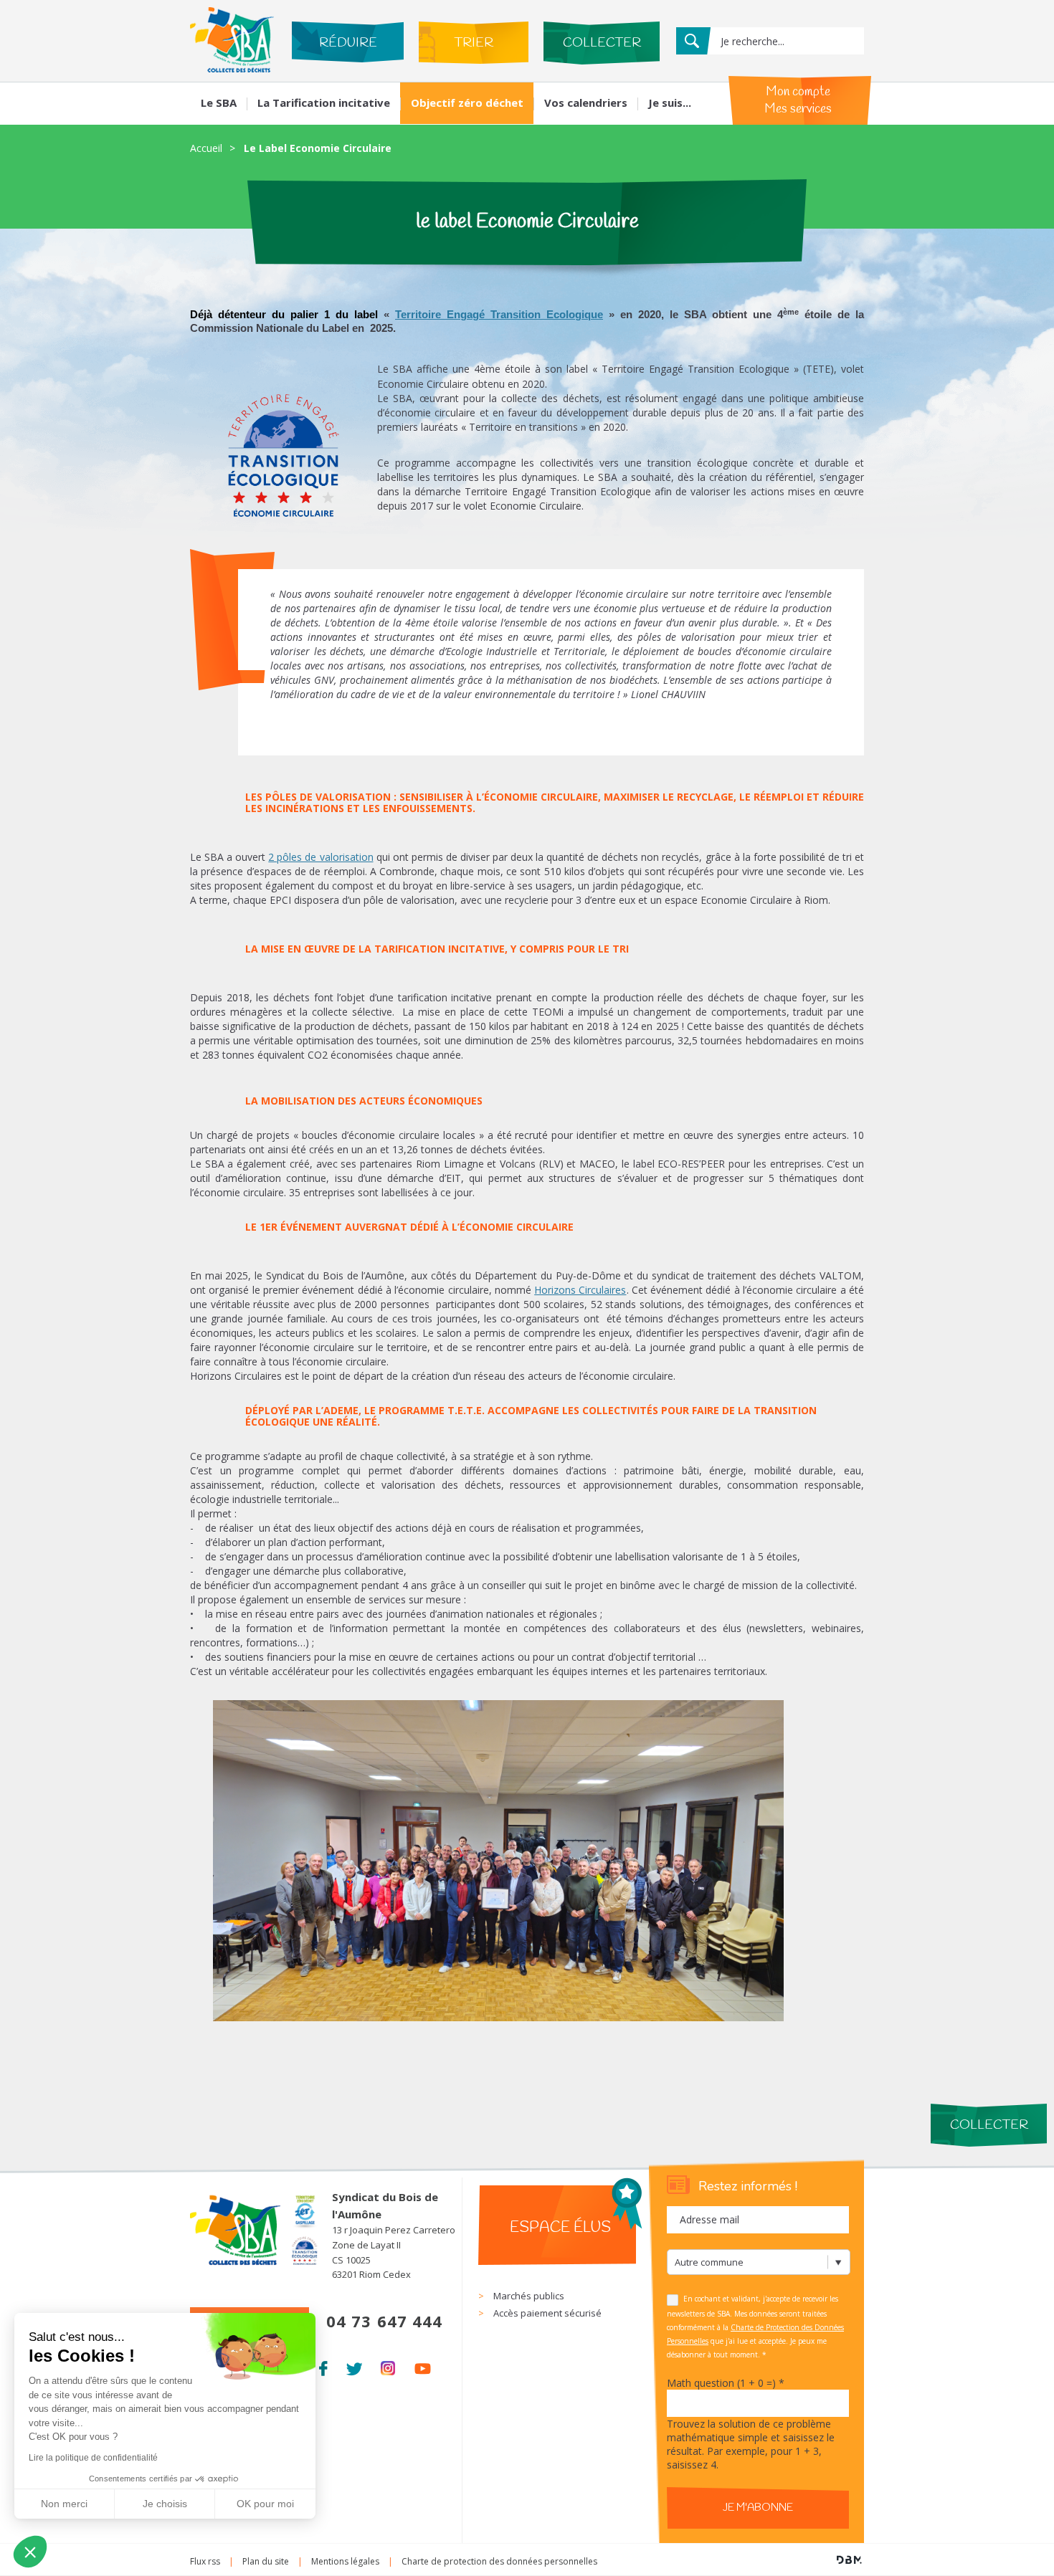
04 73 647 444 (384, 2321)
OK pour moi (265, 2504)
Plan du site (266, 2561)
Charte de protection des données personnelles (499, 2561)
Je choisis (165, 2504)
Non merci (64, 2504)
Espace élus (560, 2228)
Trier (474, 43)
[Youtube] (423, 2366)
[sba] (232, 68)
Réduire (348, 43)
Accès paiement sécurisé (547, 2313)
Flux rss (205, 2561)
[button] (30, 2552)
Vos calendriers (586, 102)
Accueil (206, 148)
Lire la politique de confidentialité (93, 2458)
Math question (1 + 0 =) (726, 2383)
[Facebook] (323, 2366)
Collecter (602, 43)
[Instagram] (388, 2366)
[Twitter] (354, 2366)
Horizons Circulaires (580, 1290)
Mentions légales (345, 2561)
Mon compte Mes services (798, 100)
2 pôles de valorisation (321, 857)
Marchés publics (529, 2296)
